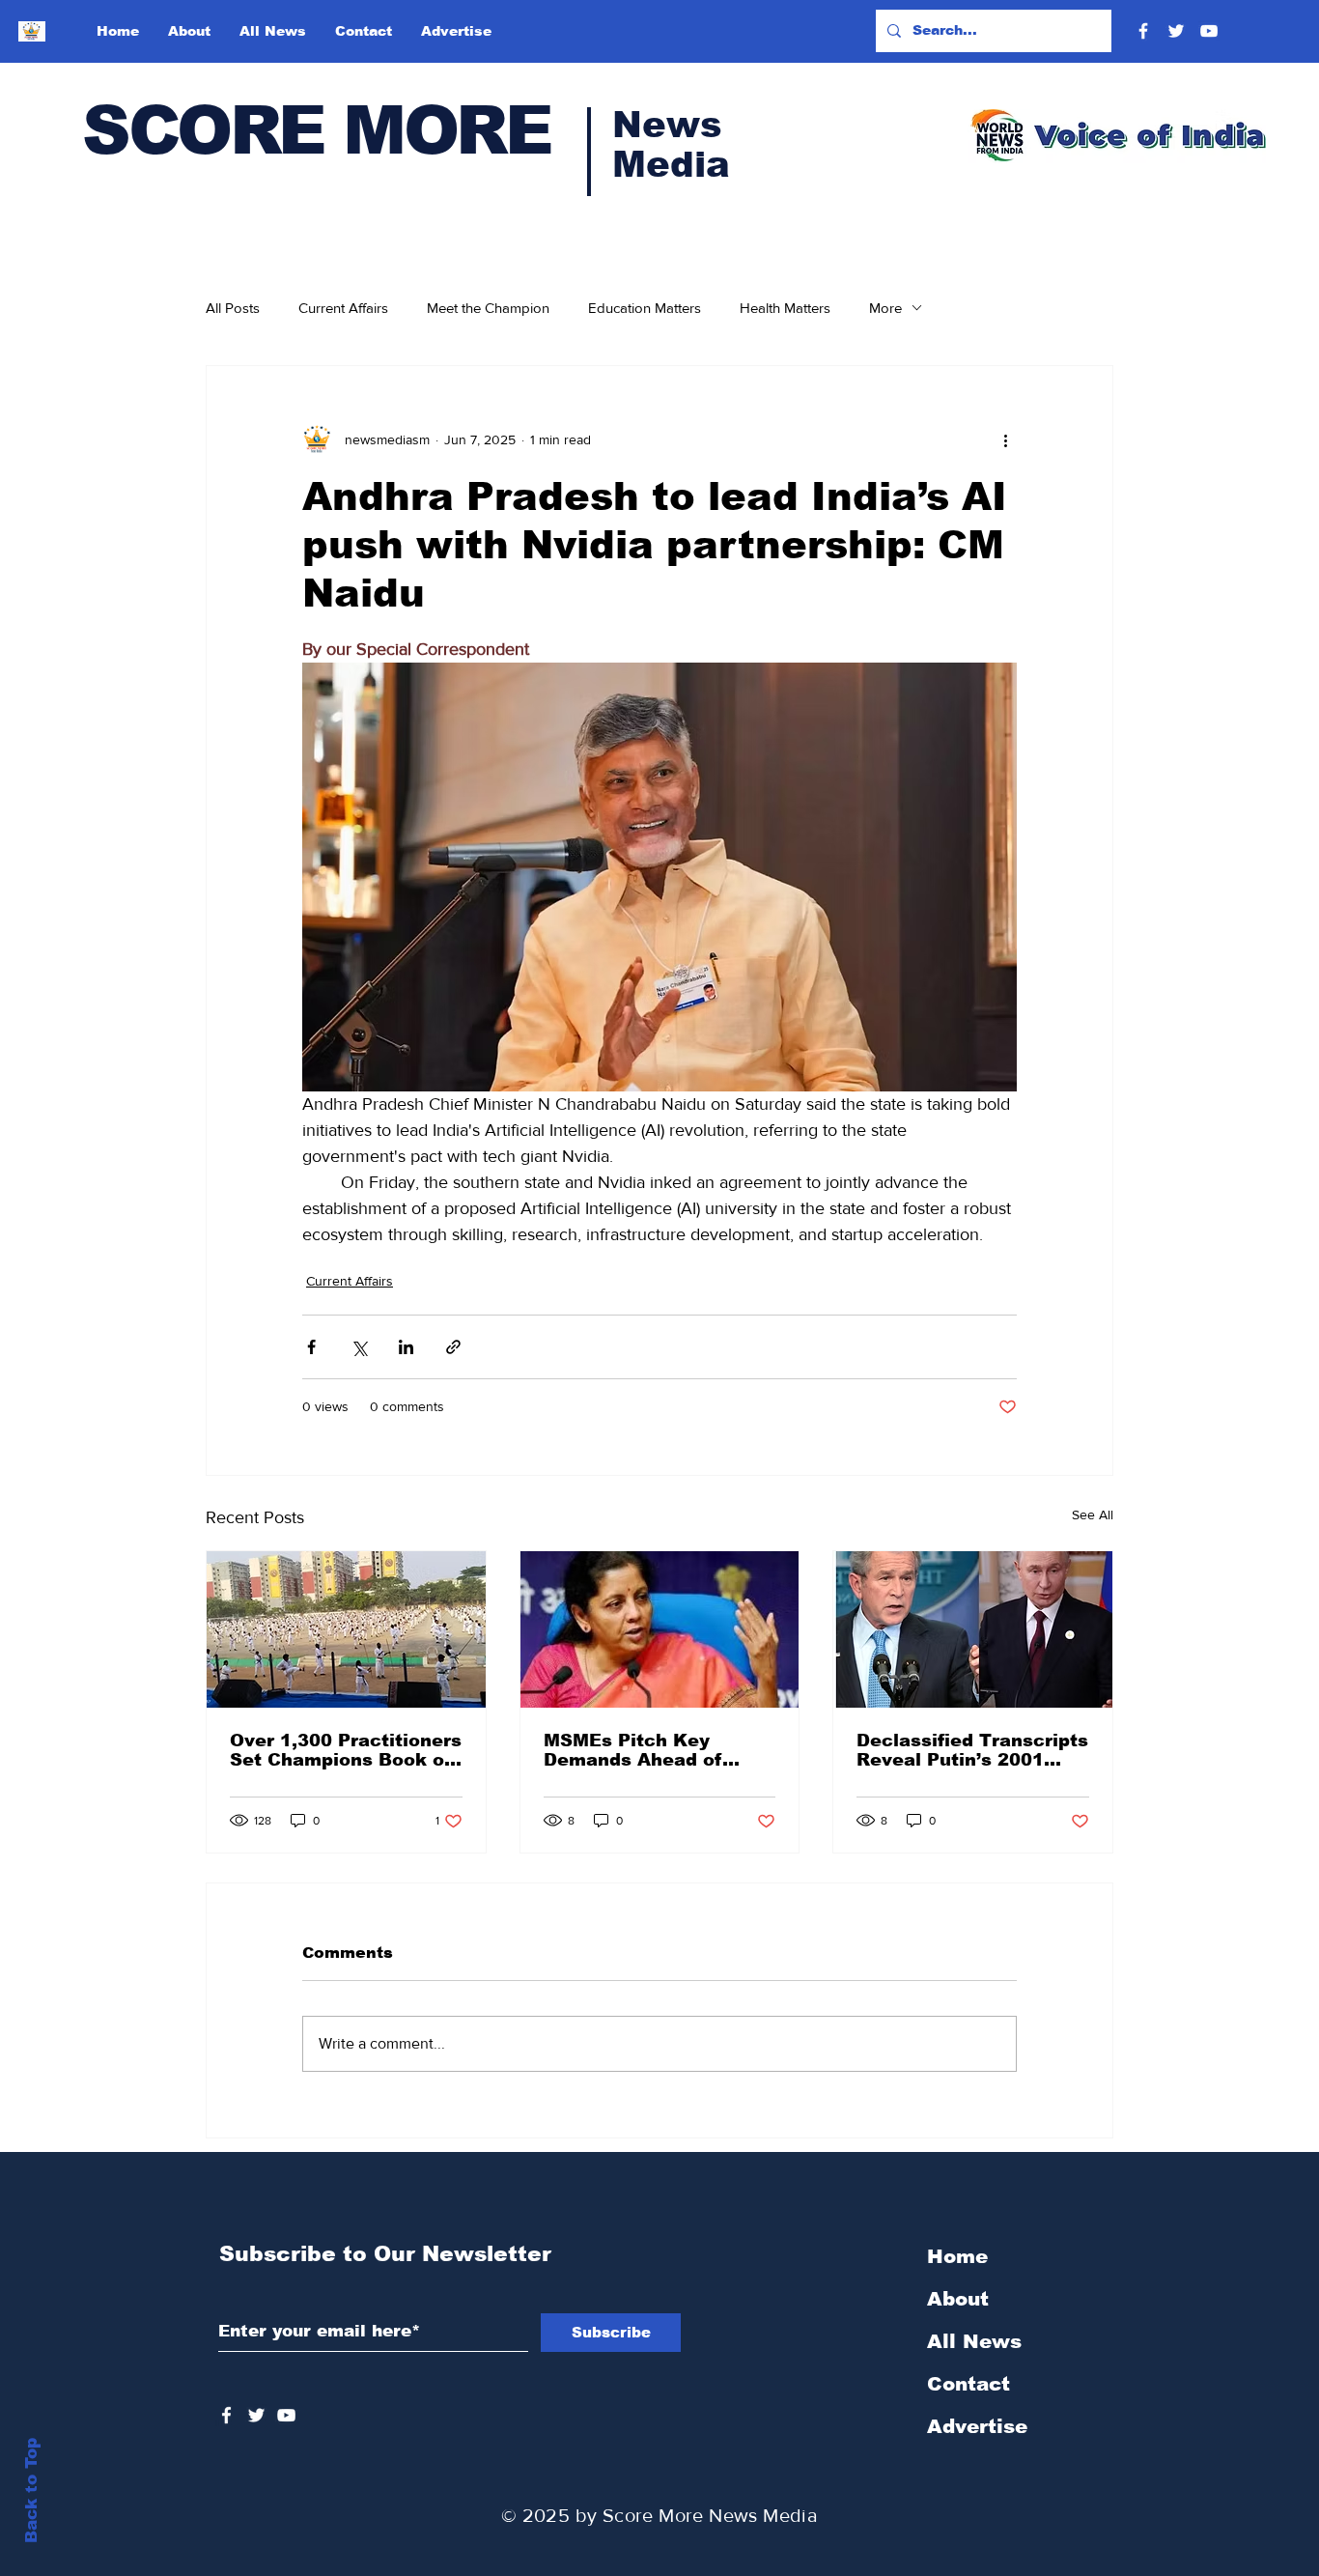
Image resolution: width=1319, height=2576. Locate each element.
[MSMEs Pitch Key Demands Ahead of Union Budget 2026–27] (660, 1629)
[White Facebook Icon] (226, 2415)
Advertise (977, 2426)
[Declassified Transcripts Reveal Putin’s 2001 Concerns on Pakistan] (973, 1629)
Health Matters (785, 308)
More (885, 308)
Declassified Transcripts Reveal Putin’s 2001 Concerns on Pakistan (972, 1750)
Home (957, 2256)
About (958, 2299)
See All (1093, 1514)
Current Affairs (343, 308)
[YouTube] (1209, 31)
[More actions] (1005, 439)
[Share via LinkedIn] (406, 1347)
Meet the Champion (488, 308)
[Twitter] (1176, 31)
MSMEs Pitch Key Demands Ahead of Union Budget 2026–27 (650, 1750)
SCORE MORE (316, 130)
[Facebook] (1143, 31)
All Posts (233, 308)
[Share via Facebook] (311, 1347)
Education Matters (645, 308)
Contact (968, 2384)
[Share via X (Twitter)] (359, 1347)
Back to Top (31, 2491)
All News (974, 2341)
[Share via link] (453, 1347)
